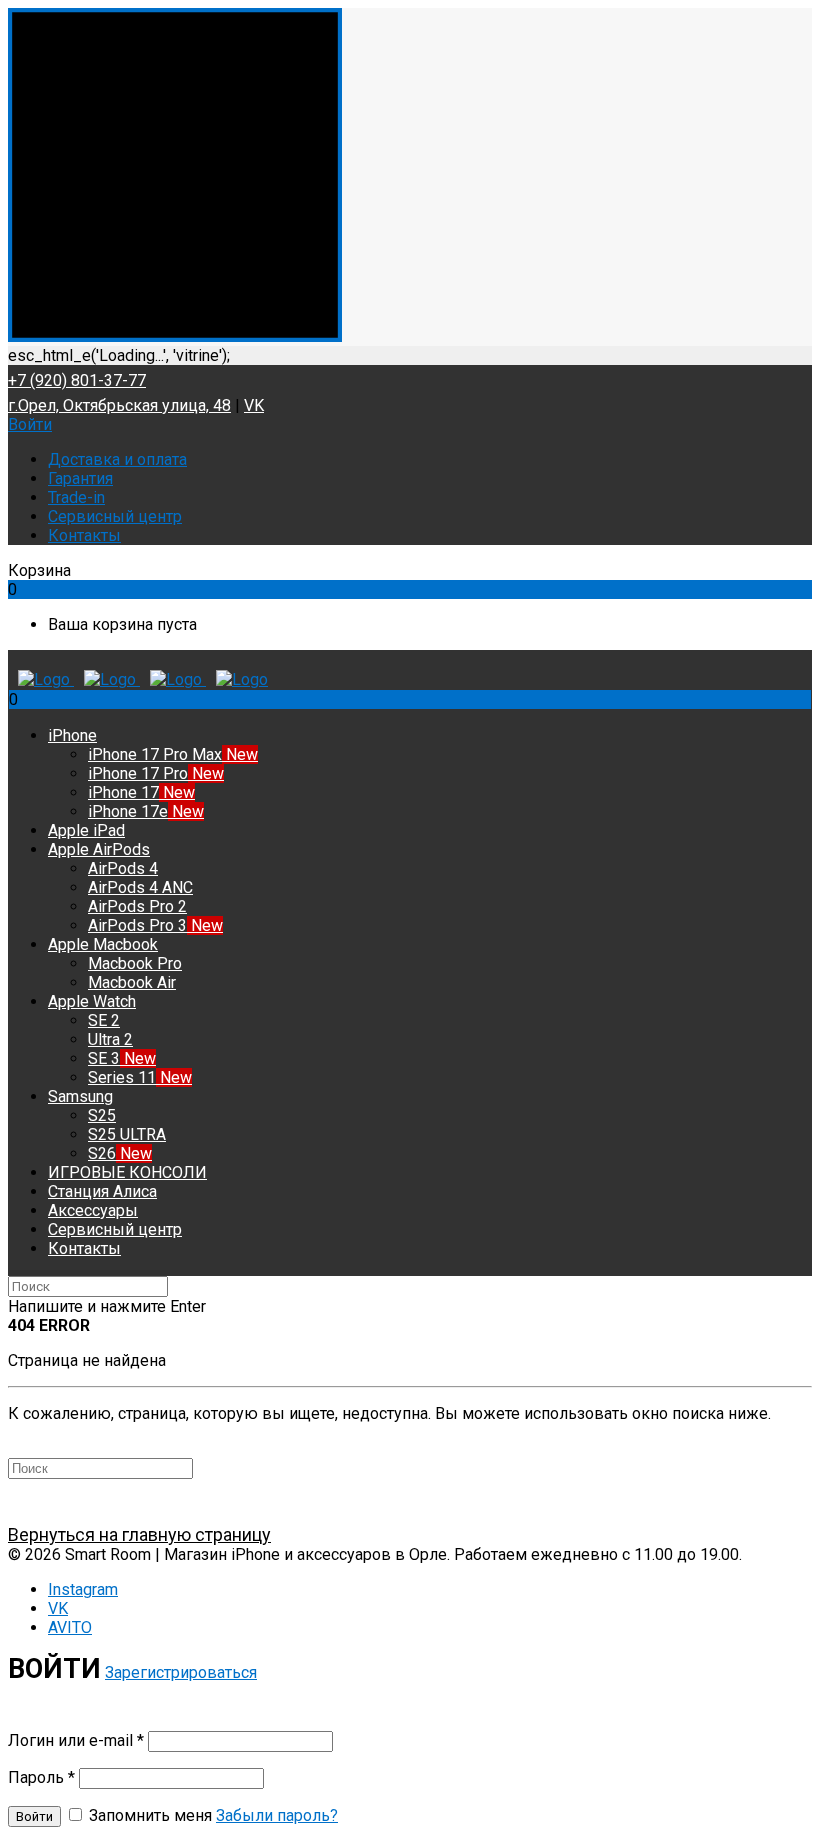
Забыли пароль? (277, 1815)
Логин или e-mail (76, 1740)
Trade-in (76, 497)
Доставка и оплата (117, 459)
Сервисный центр (115, 516)
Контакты (84, 535)
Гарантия (80, 478)
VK (254, 405)
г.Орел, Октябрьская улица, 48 (119, 405)
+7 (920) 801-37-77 (77, 380)
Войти (30, 424)
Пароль (41, 1777)
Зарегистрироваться (181, 1672)
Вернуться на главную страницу (139, 1534)
